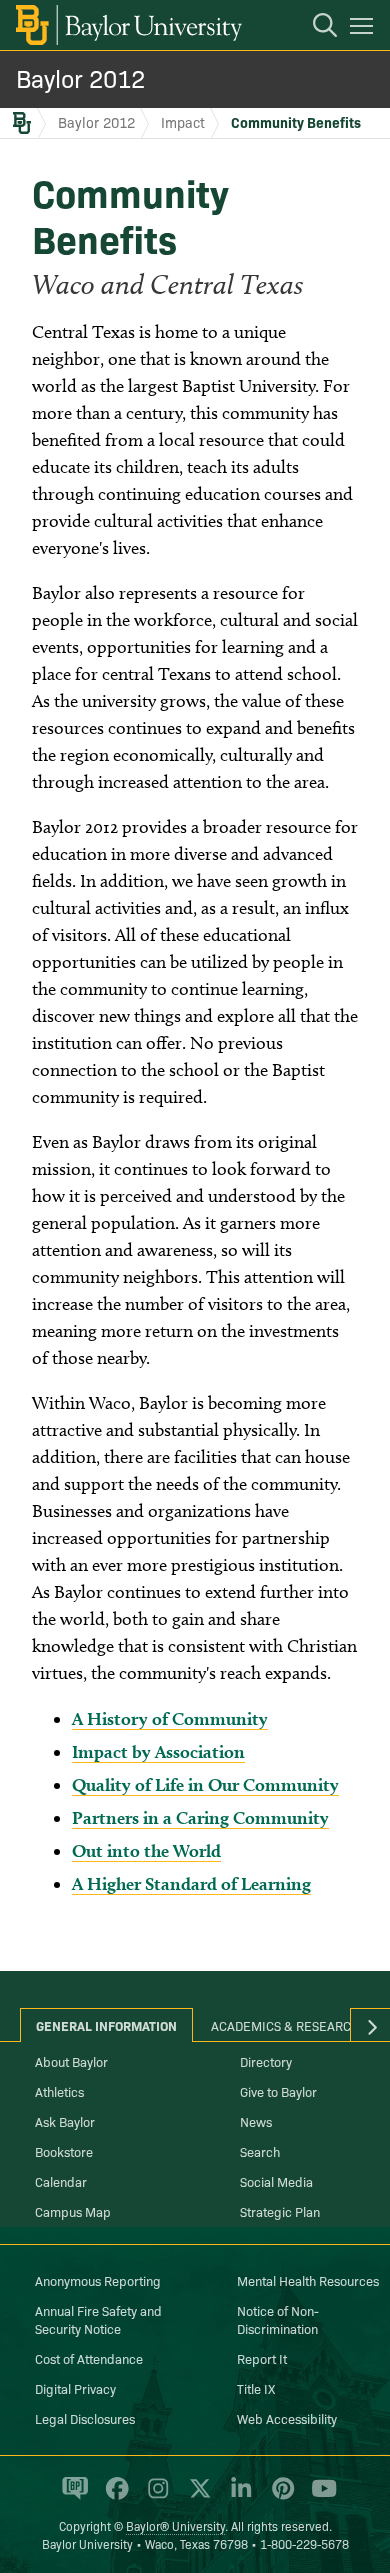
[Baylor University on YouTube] (319, 2497)
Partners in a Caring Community (200, 1817)
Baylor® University (175, 2525)
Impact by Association (158, 1751)
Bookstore (64, 2151)
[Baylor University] (127, 25)
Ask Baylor (65, 2121)
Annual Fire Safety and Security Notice (98, 2319)
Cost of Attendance (89, 2358)
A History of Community (170, 1718)
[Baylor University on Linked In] (237, 2497)
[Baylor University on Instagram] (154, 2497)
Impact (183, 122)
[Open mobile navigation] (364, 29)
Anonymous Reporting (98, 2280)
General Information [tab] (106, 2025)
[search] (315, 28)
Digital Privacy (75, 2388)
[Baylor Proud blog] (71, 2497)
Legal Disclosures (85, 2418)
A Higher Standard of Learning (191, 1883)
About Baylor (71, 2061)
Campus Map (73, 2211)
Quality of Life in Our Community (205, 1784)
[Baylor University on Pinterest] (279, 2497)
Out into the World (146, 1850)
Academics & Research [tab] (285, 2025)
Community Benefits (296, 122)
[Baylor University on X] (196, 2497)
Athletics (59, 2091)
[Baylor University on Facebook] (113, 2497)
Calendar (61, 2181)
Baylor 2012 (80, 77)
